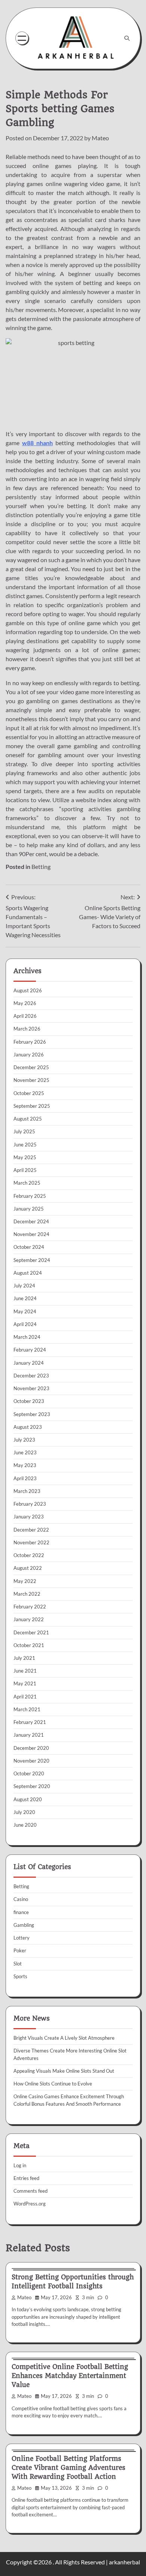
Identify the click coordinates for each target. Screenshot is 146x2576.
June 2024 (25, 1298)
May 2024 (25, 1311)
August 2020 (28, 1799)
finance (21, 1912)
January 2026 (29, 1055)
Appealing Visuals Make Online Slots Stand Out (64, 2071)
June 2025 (25, 1145)
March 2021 (27, 1709)
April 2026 (25, 1016)
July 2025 (24, 1131)
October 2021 (29, 1645)
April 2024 (25, 1324)
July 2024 (24, 1286)
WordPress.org (30, 2204)
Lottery (22, 1938)
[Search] (127, 38)
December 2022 (31, 1530)
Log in (20, 2165)
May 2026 (25, 1003)
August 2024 (28, 1273)
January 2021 (29, 1735)
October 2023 (29, 1401)
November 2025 (31, 1080)
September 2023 (32, 1414)
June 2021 (25, 1671)
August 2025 (28, 1119)
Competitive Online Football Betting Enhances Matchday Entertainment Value (70, 2376)
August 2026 (28, 990)
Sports (20, 1976)
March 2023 (27, 1491)
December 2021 (31, 1632)
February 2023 (30, 1504)
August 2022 (28, 1568)
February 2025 (30, 1196)
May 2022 (25, 1581)
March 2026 (27, 1029)
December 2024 (31, 1221)
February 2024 (30, 1350)
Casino (21, 1899)
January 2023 (29, 1517)
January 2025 (29, 1209)
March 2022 (27, 1594)
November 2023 (31, 1388)
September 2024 (32, 1260)
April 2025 (25, 1170)
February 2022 (30, 1607)
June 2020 (25, 1825)
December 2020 (31, 1748)
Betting (41, 866)
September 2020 (32, 1786)
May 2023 (25, 1465)
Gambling (24, 1925)
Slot (18, 1964)
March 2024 (27, 1337)
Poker (20, 1950)
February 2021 (30, 1722)
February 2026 (30, 1042)
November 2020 (31, 1761)
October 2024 (29, 1247)
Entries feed (26, 2178)
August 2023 (28, 1427)
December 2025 (31, 1067)
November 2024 (31, 1234)
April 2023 (25, 1478)
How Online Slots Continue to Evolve (53, 2084)
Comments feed (31, 2191)
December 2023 (31, 1376)
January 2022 (29, 1619)
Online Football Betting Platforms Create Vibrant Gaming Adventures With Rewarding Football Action (69, 2468)
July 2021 (24, 1658)
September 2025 (32, 1106)
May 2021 (25, 1683)
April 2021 (25, 1697)
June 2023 (25, 1452)
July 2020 (24, 1812)
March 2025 (27, 1183)
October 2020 (29, 1773)
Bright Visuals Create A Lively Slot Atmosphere (64, 2038)
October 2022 (29, 1555)
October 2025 (29, 1093)
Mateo (100, 138)
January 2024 (29, 1363)
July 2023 (24, 1440)
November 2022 (31, 1542)
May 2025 (25, 1157)
